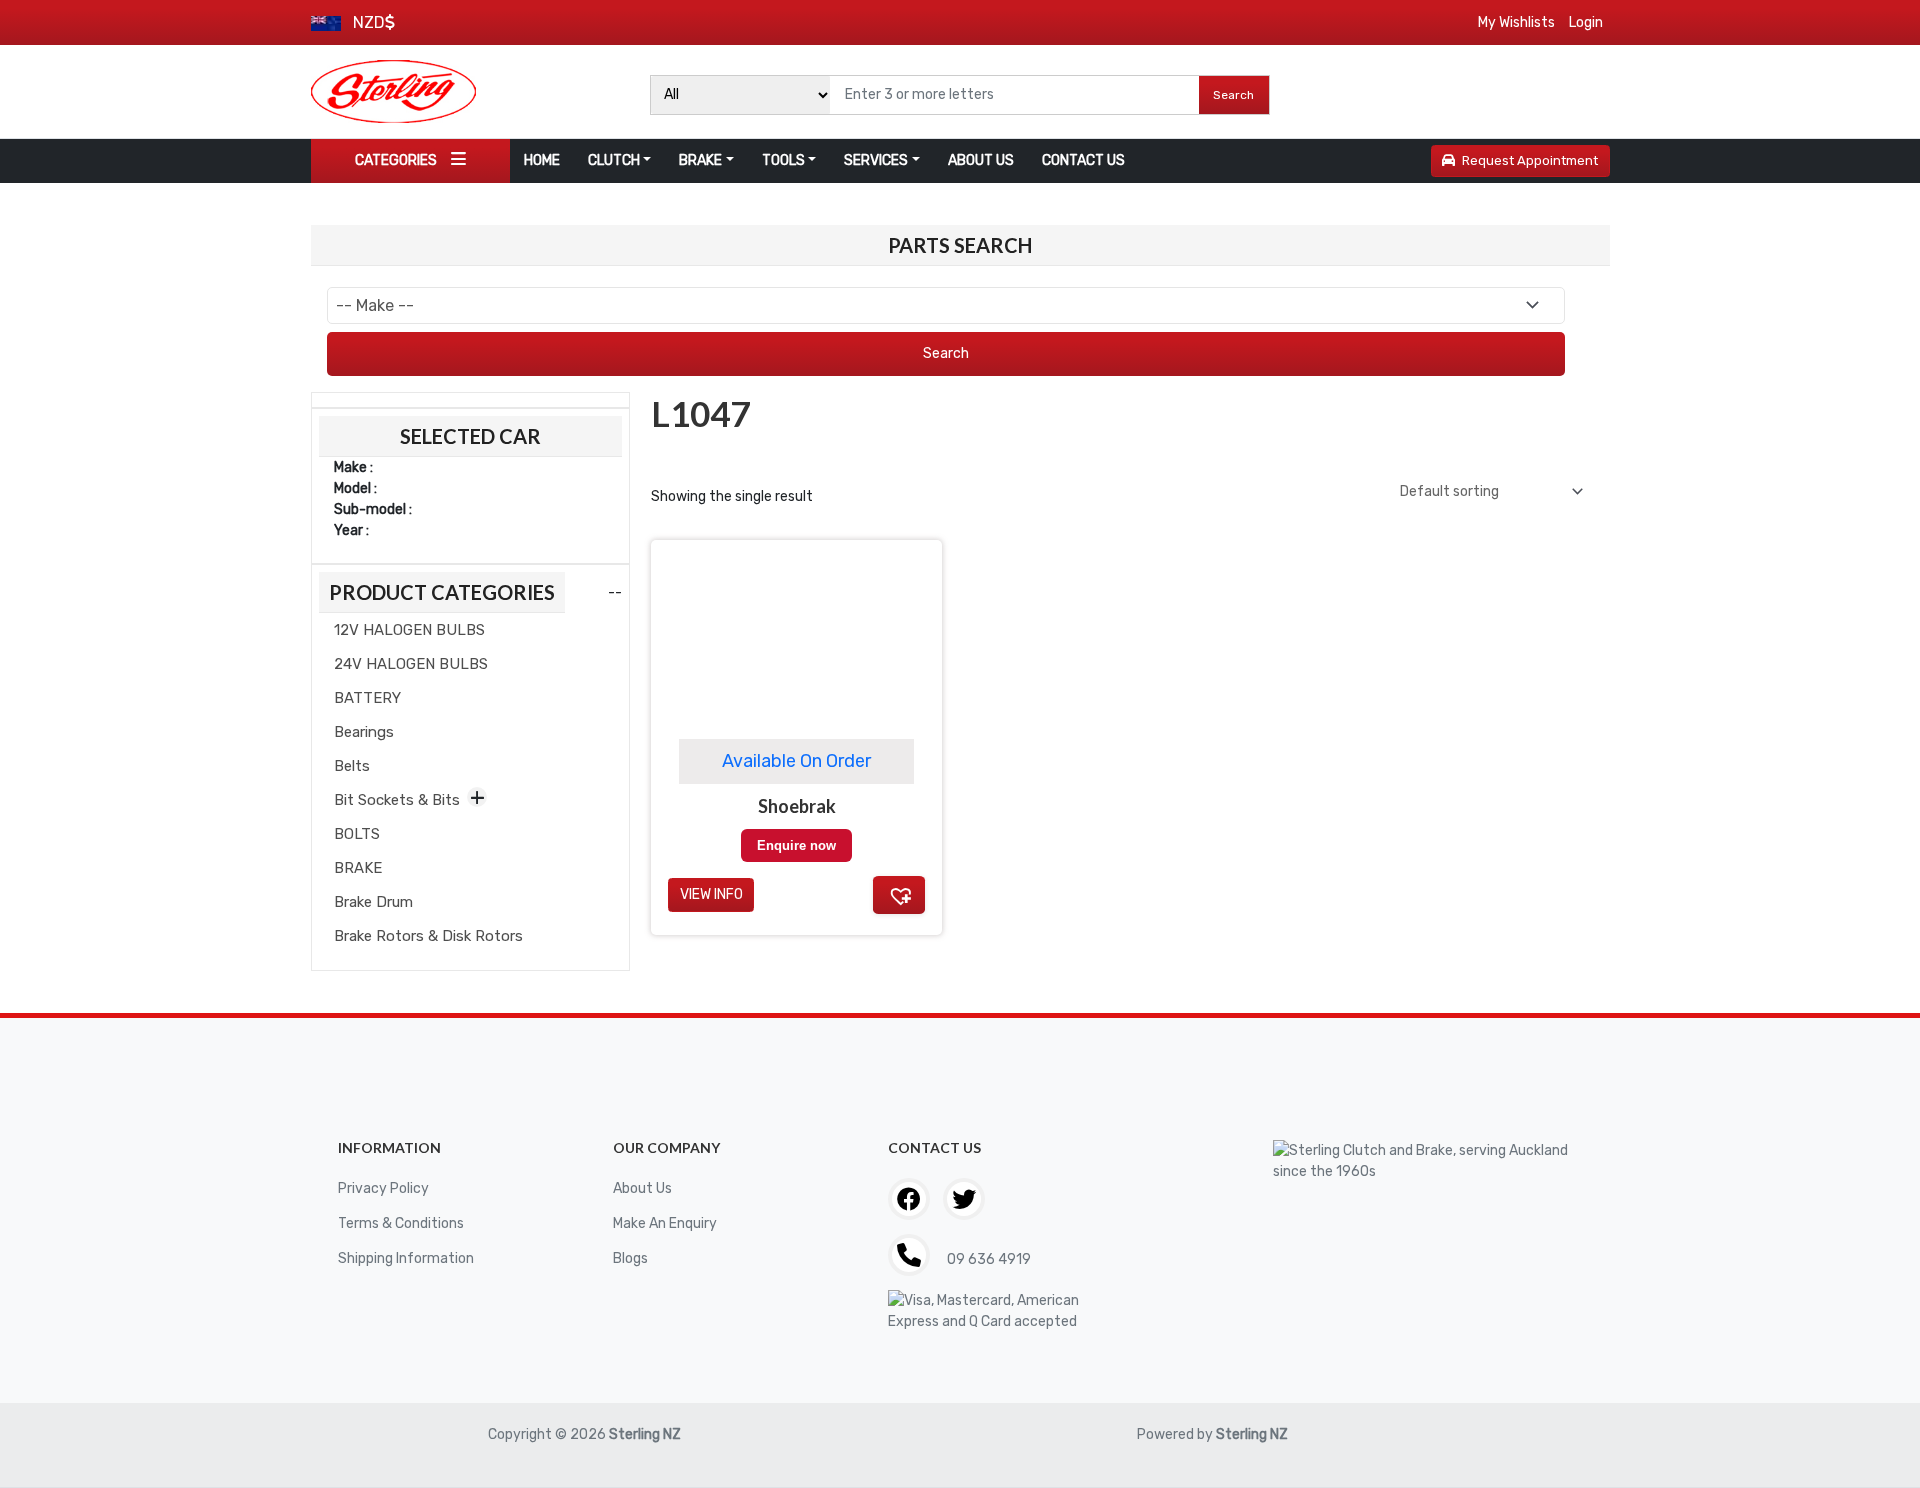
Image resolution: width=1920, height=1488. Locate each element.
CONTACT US (1083, 160)
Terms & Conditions (401, 1223)
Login (1586, 22)
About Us (642, 1188)
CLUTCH (614, 160)
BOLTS (357, 834)
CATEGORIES (396, 160)
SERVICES (876, 160)
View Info (711, 894)
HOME (542, 160)
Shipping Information (406, 1258)
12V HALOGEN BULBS (409, 630)
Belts (352, 766)
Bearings (364, 732)
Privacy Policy (383, 1188)
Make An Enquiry (665, 1223)
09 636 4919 (987, 1259)
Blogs (630, 1258)
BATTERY (367, 698)
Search (1233, 95)
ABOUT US (981, 160)
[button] (899, 895)
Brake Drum (373, 902)
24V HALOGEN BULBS (411, 664)
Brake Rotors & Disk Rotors (428, 936)
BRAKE (700, 160)
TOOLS (783, 160)
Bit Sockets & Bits (397, 800)
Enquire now (796, 845)
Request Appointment (1530, 160)
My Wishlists (1516, 22)
